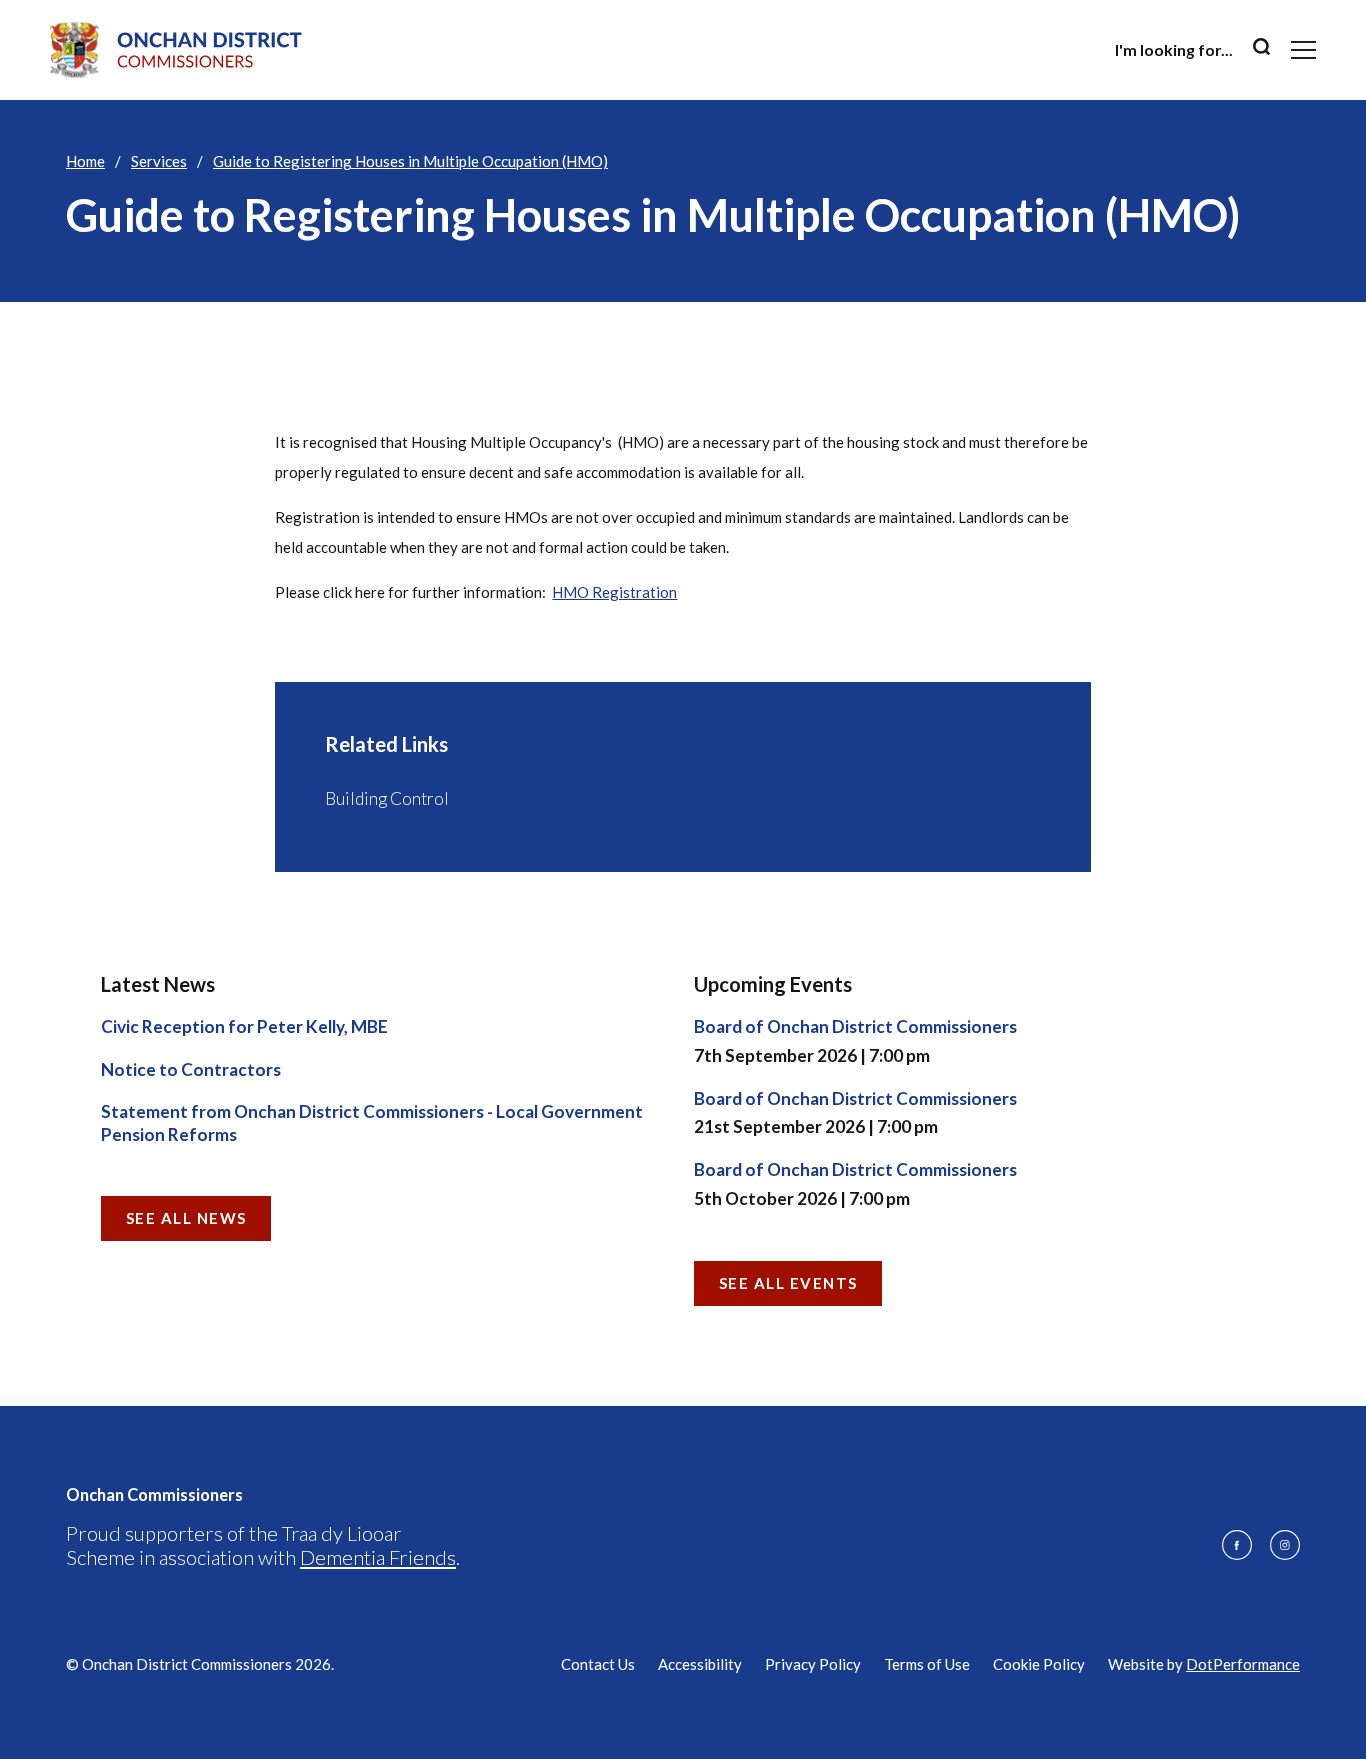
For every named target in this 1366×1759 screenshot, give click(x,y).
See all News (186, 1218)
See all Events (788, 1283)
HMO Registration (614, 592)
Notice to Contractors (191, 1069)
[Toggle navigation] (1303, 50)
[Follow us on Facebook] (1237, 1545)
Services (159, 161)
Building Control (387, 798)
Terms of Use (927, 1664)
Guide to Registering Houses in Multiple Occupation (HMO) (410, 161)
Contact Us (598, 1664)
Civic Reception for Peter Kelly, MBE (244, 1026)
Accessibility (700, 1664)
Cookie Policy (1039, 1664)
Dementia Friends (378, 1557)
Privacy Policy (813, 1664)
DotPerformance (1243, 1664)
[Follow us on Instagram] (1285, 1545)
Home (85, 161)
